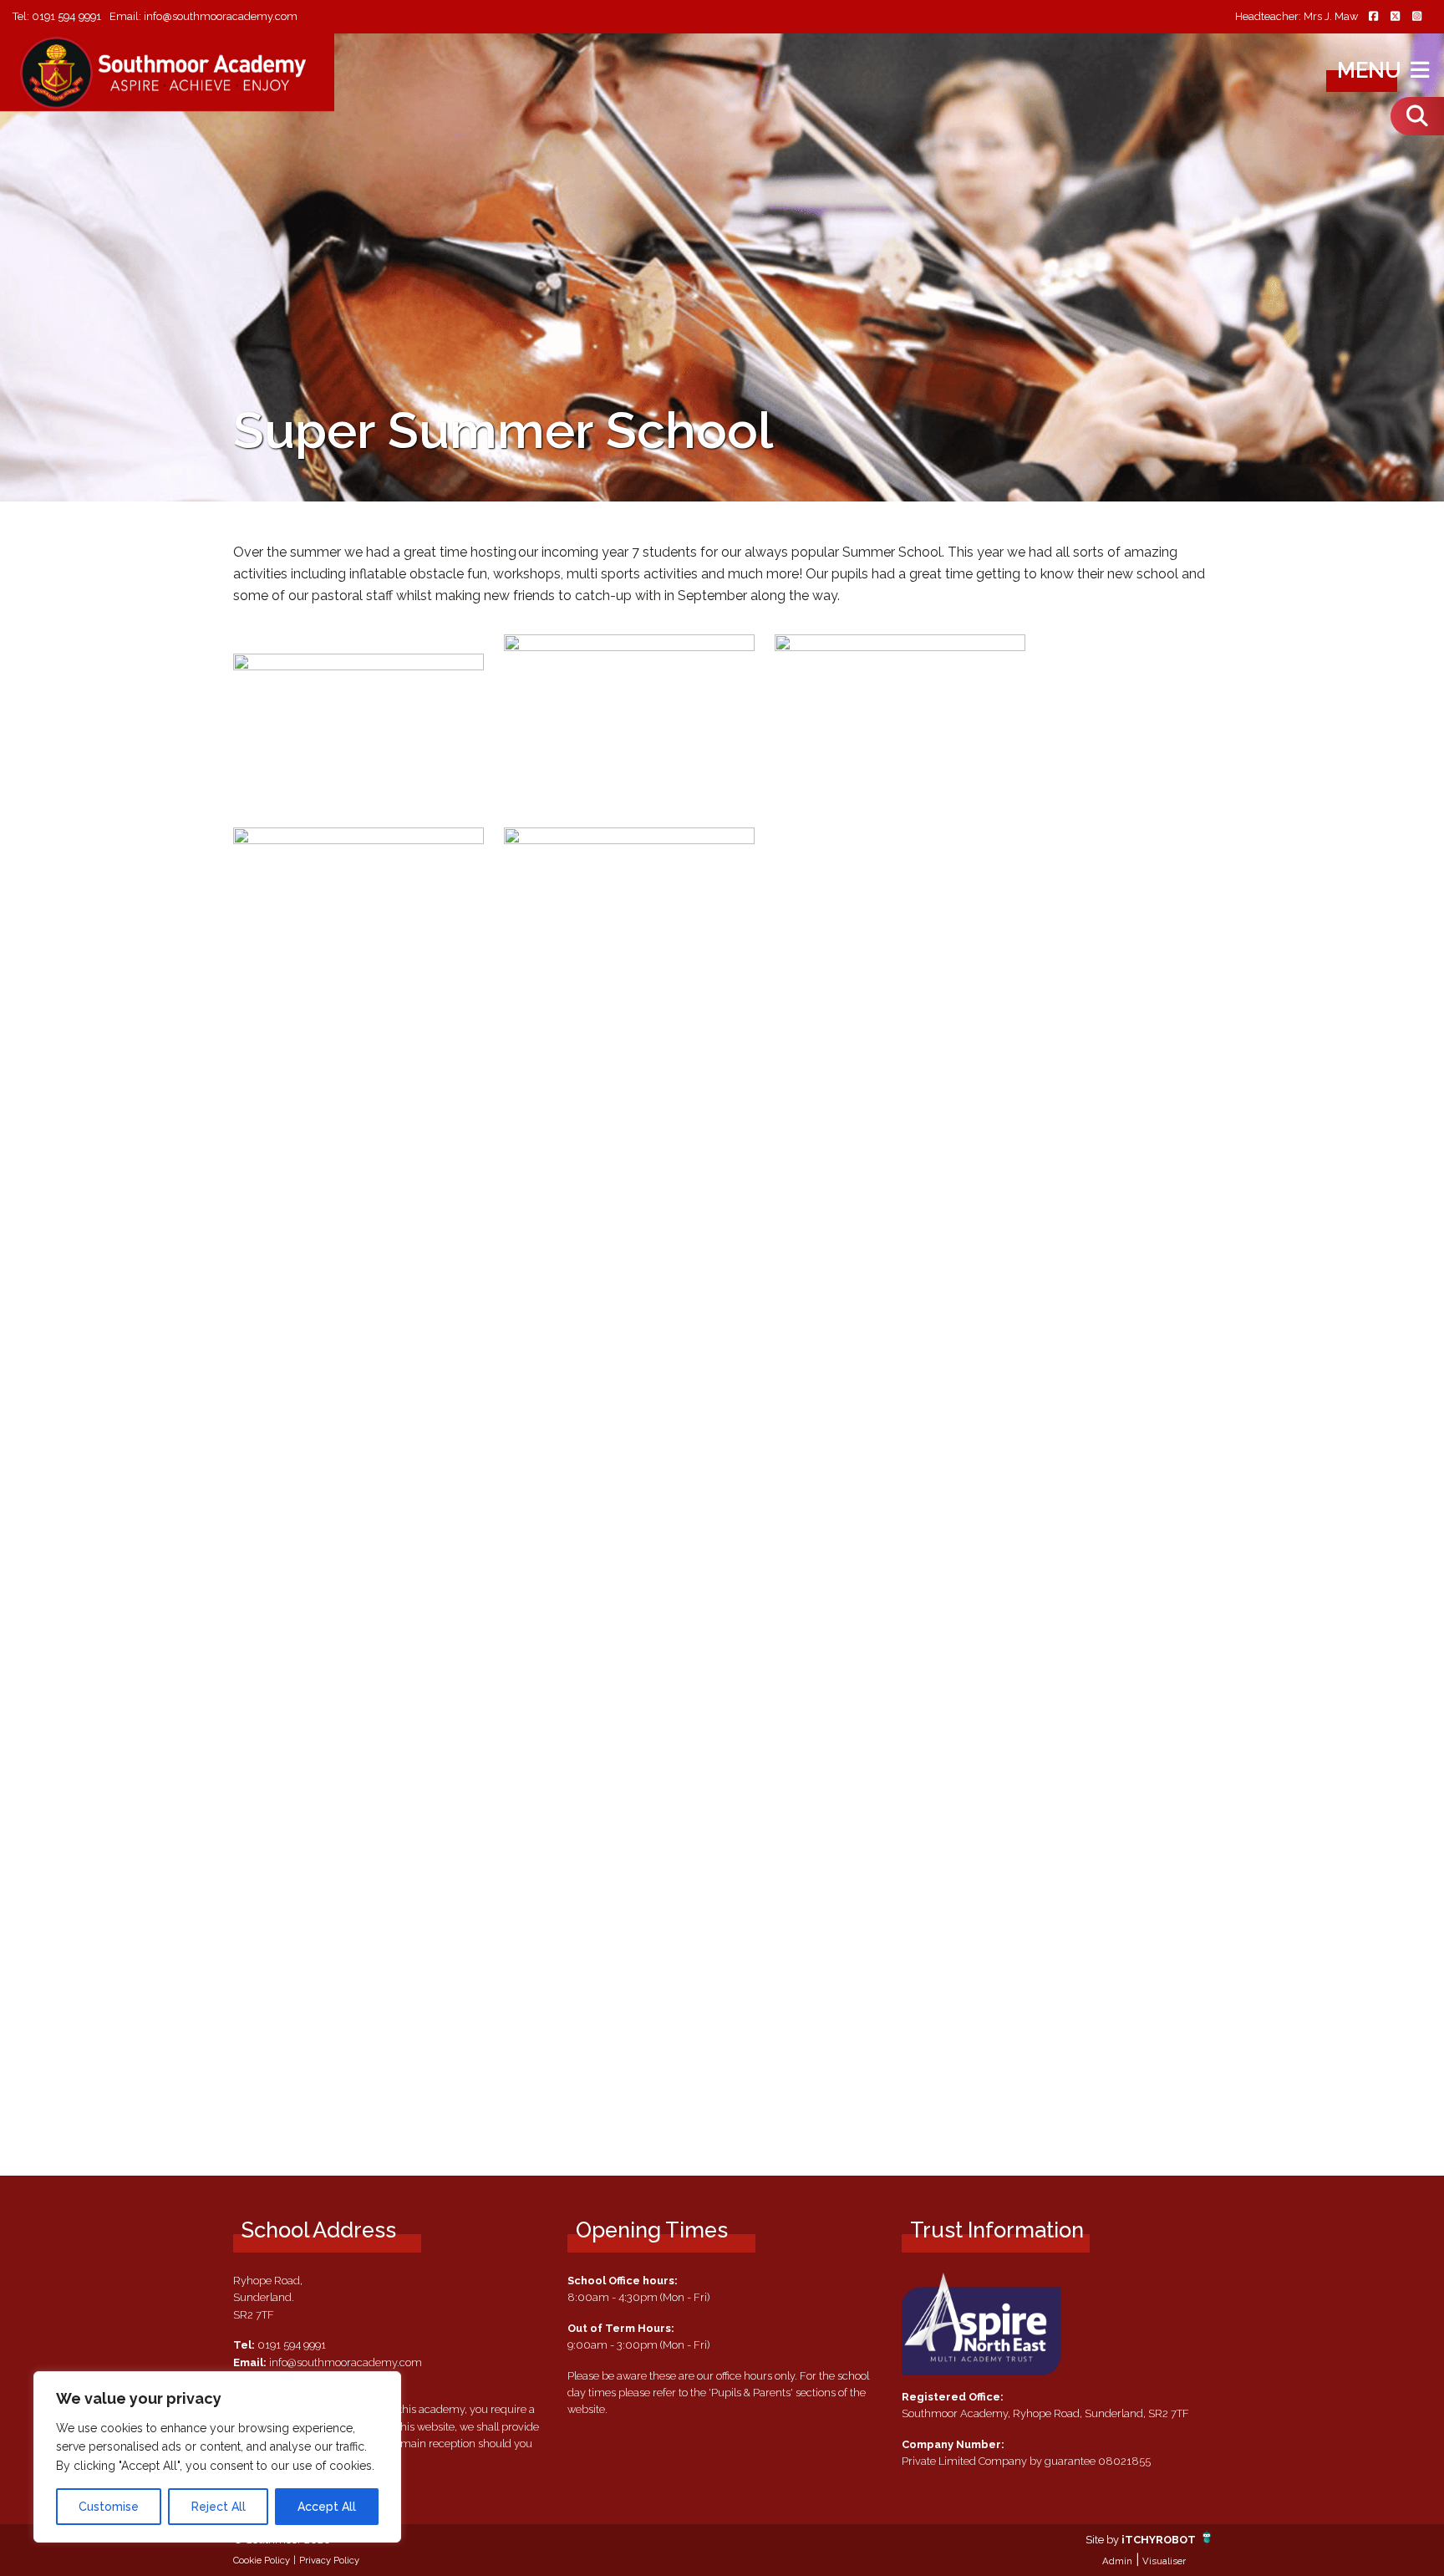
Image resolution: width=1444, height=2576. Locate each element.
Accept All (327, 2507)
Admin (1117, 2561)
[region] (217, 2457)
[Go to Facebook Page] (1373, 17)
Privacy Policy (329, 2560)
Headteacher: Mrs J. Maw (1297, 17)
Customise (109, 2507)
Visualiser (1164, 2561)
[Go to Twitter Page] (1395, 17)
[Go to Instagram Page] (1416, 17)
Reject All (219, 2507)
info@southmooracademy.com (221, 16)
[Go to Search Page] (1417, 116)
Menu (1372, 70)
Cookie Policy (262, 2560)
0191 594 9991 (66, 16)
